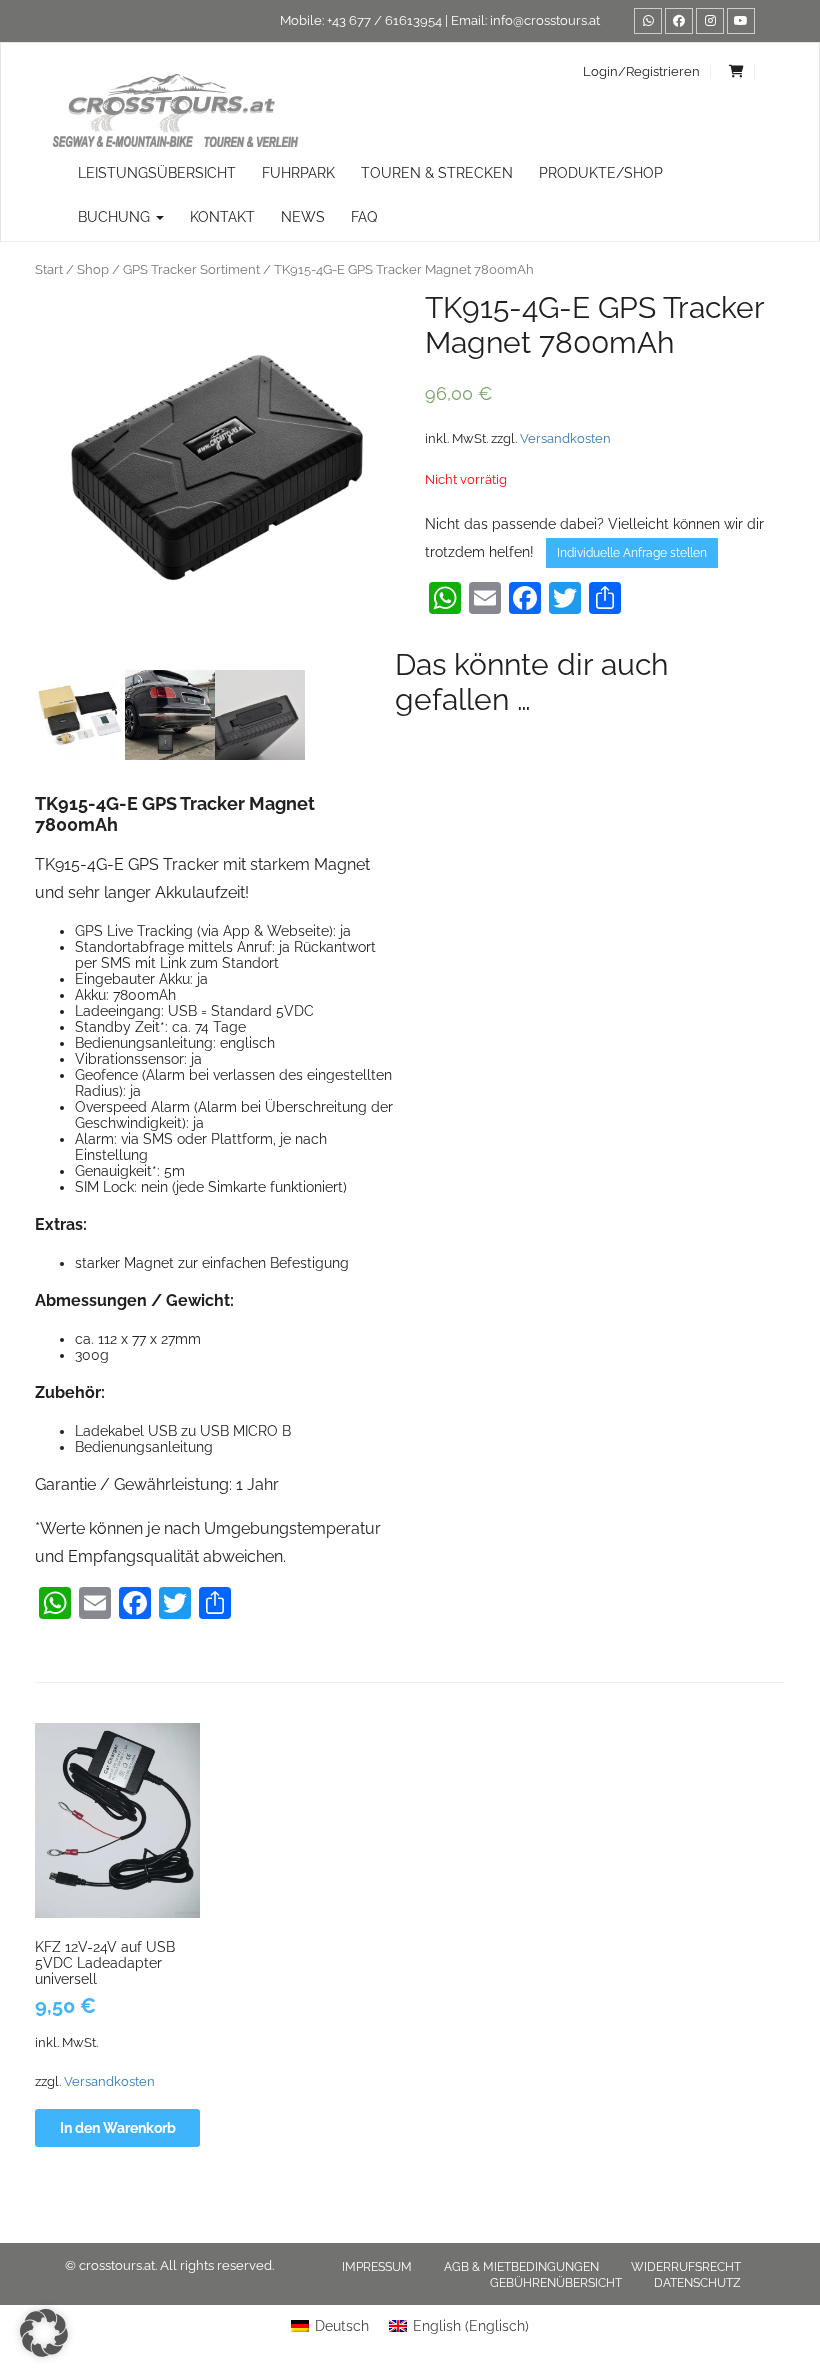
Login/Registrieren (641, 71)
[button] (44, 2333)
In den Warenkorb (118, 2128)
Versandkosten (565, 438)
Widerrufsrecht (686, 2267)
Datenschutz (697, 2283)
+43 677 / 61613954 (384, 20)
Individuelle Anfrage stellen (632, 553)
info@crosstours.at (545, 20)
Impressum (377, 2267)
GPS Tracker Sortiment (191, 269)
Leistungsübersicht (157, 173)
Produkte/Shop (601, 173)
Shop (93, 269)
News (303, 217)
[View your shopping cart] (737, 71)
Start (49, 269)
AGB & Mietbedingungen (521, 2267)
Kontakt (222, 217)
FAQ (364, 217)
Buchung (116, 217)
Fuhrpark (298, 173)
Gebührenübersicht (556, 2283)
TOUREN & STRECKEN (437, 173)
